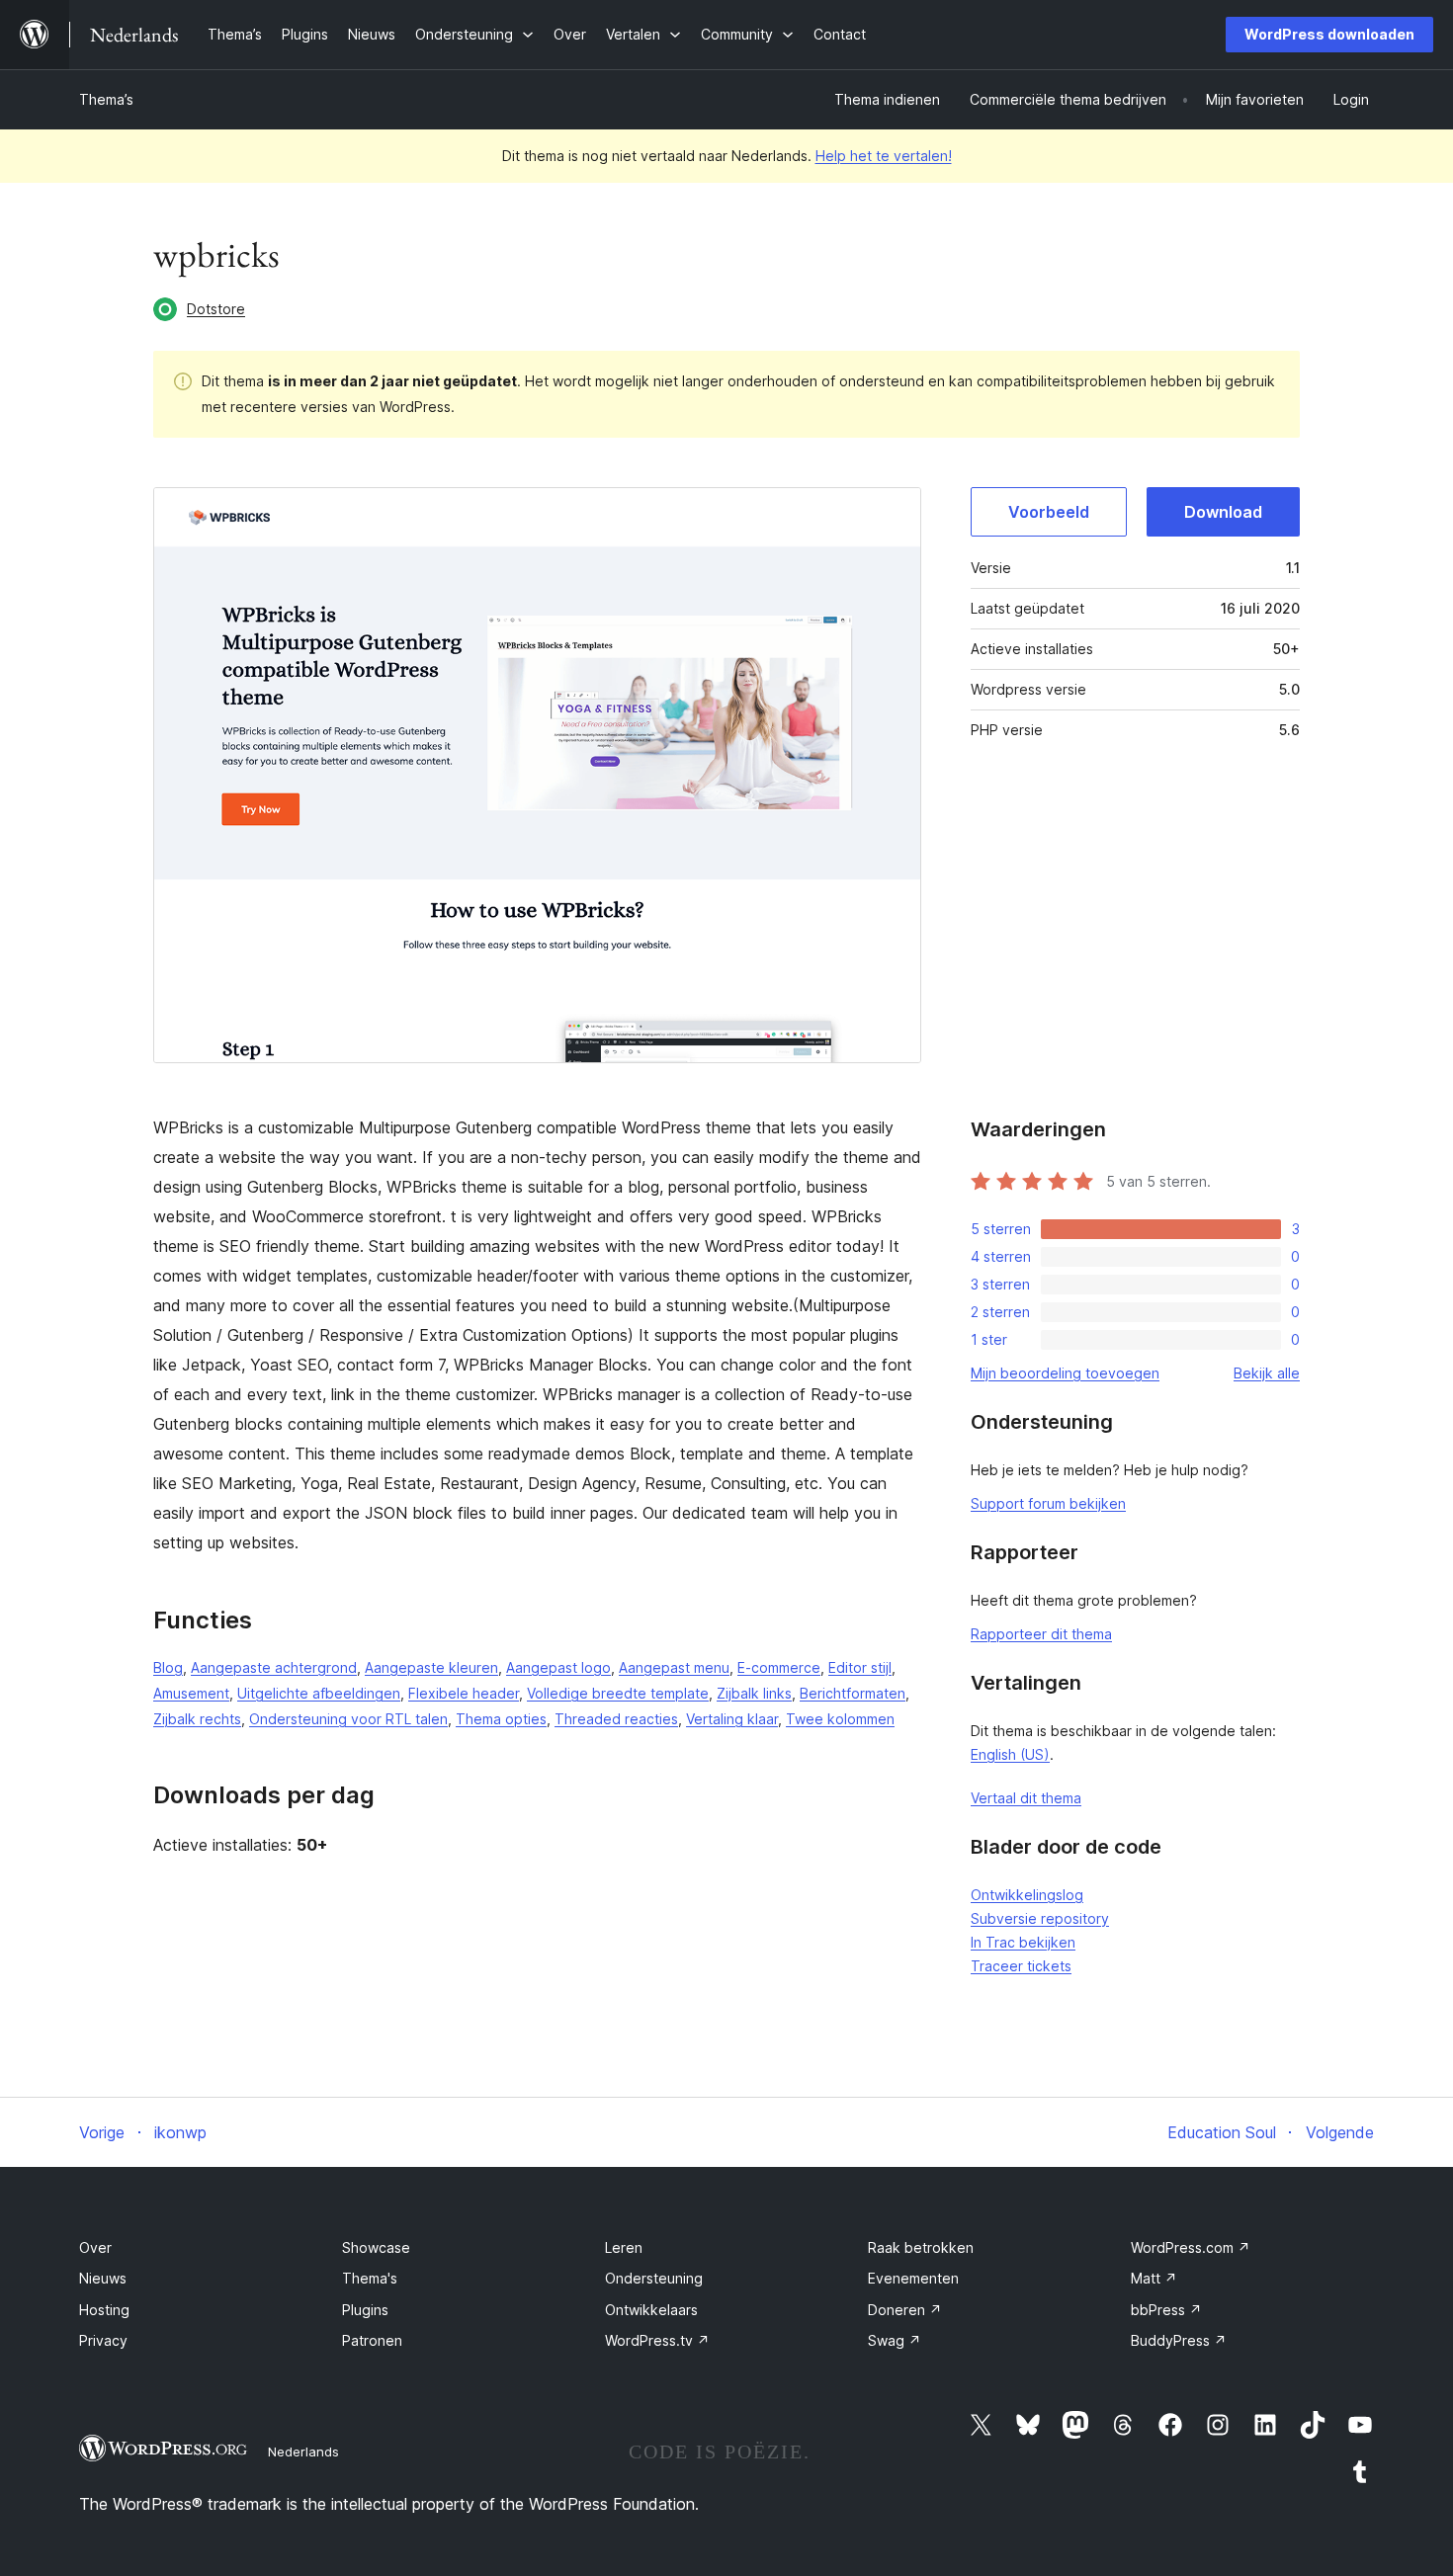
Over (95, 2247)
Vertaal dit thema (1026, 1798)
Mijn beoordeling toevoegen (1065, 1373)
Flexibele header (464, 1693)
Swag (895, 2340)
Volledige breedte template (618, 1693)
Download (1223, 512)
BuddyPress (1179, 2340)
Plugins (365, 2310)
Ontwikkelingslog (1027, 1895)
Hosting (104, 2310)
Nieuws (103, 2278)
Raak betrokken (921, 2247)
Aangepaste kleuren (431, 1667)
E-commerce (779, 1667)
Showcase (376, 2247)
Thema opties (501, 1719)
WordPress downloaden (1329, 34)
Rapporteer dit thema (1041, 1634)
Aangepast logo (558, 1667)
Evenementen (913, 2278)
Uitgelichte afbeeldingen (319, 1693)
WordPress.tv (657, 2340)
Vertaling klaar (732, 1719)
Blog (168, 1667)
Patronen (372, 2340)
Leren (624, 2247)
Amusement (191, 1693)
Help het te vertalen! (884, 156)
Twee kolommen (840, 1719)
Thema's (370, 2278)
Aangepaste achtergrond (274, 1667)
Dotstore (216, 309)
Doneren (905, 2310)
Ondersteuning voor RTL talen (348, 1719)
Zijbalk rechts (197, 1719)
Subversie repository (1040, 1918)
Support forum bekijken (1048, 1503)
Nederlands (303, 2451)
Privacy (103, 2340)
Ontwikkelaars (651, 2310)
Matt (1154, 2278)
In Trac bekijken (1023, 1942)
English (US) (1010, 1754)
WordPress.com (1191, 2247)
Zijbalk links (754, 1693)
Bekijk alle (1267, 1373)
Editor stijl (860, 1667)
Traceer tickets (1021, 1966)
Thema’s (106, 99)
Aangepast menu (674, 1667)
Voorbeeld (1049, 512)
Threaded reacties (616, 1719)
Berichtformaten (853, 1693)
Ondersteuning (654, 2278)
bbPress (1166, 2310)
